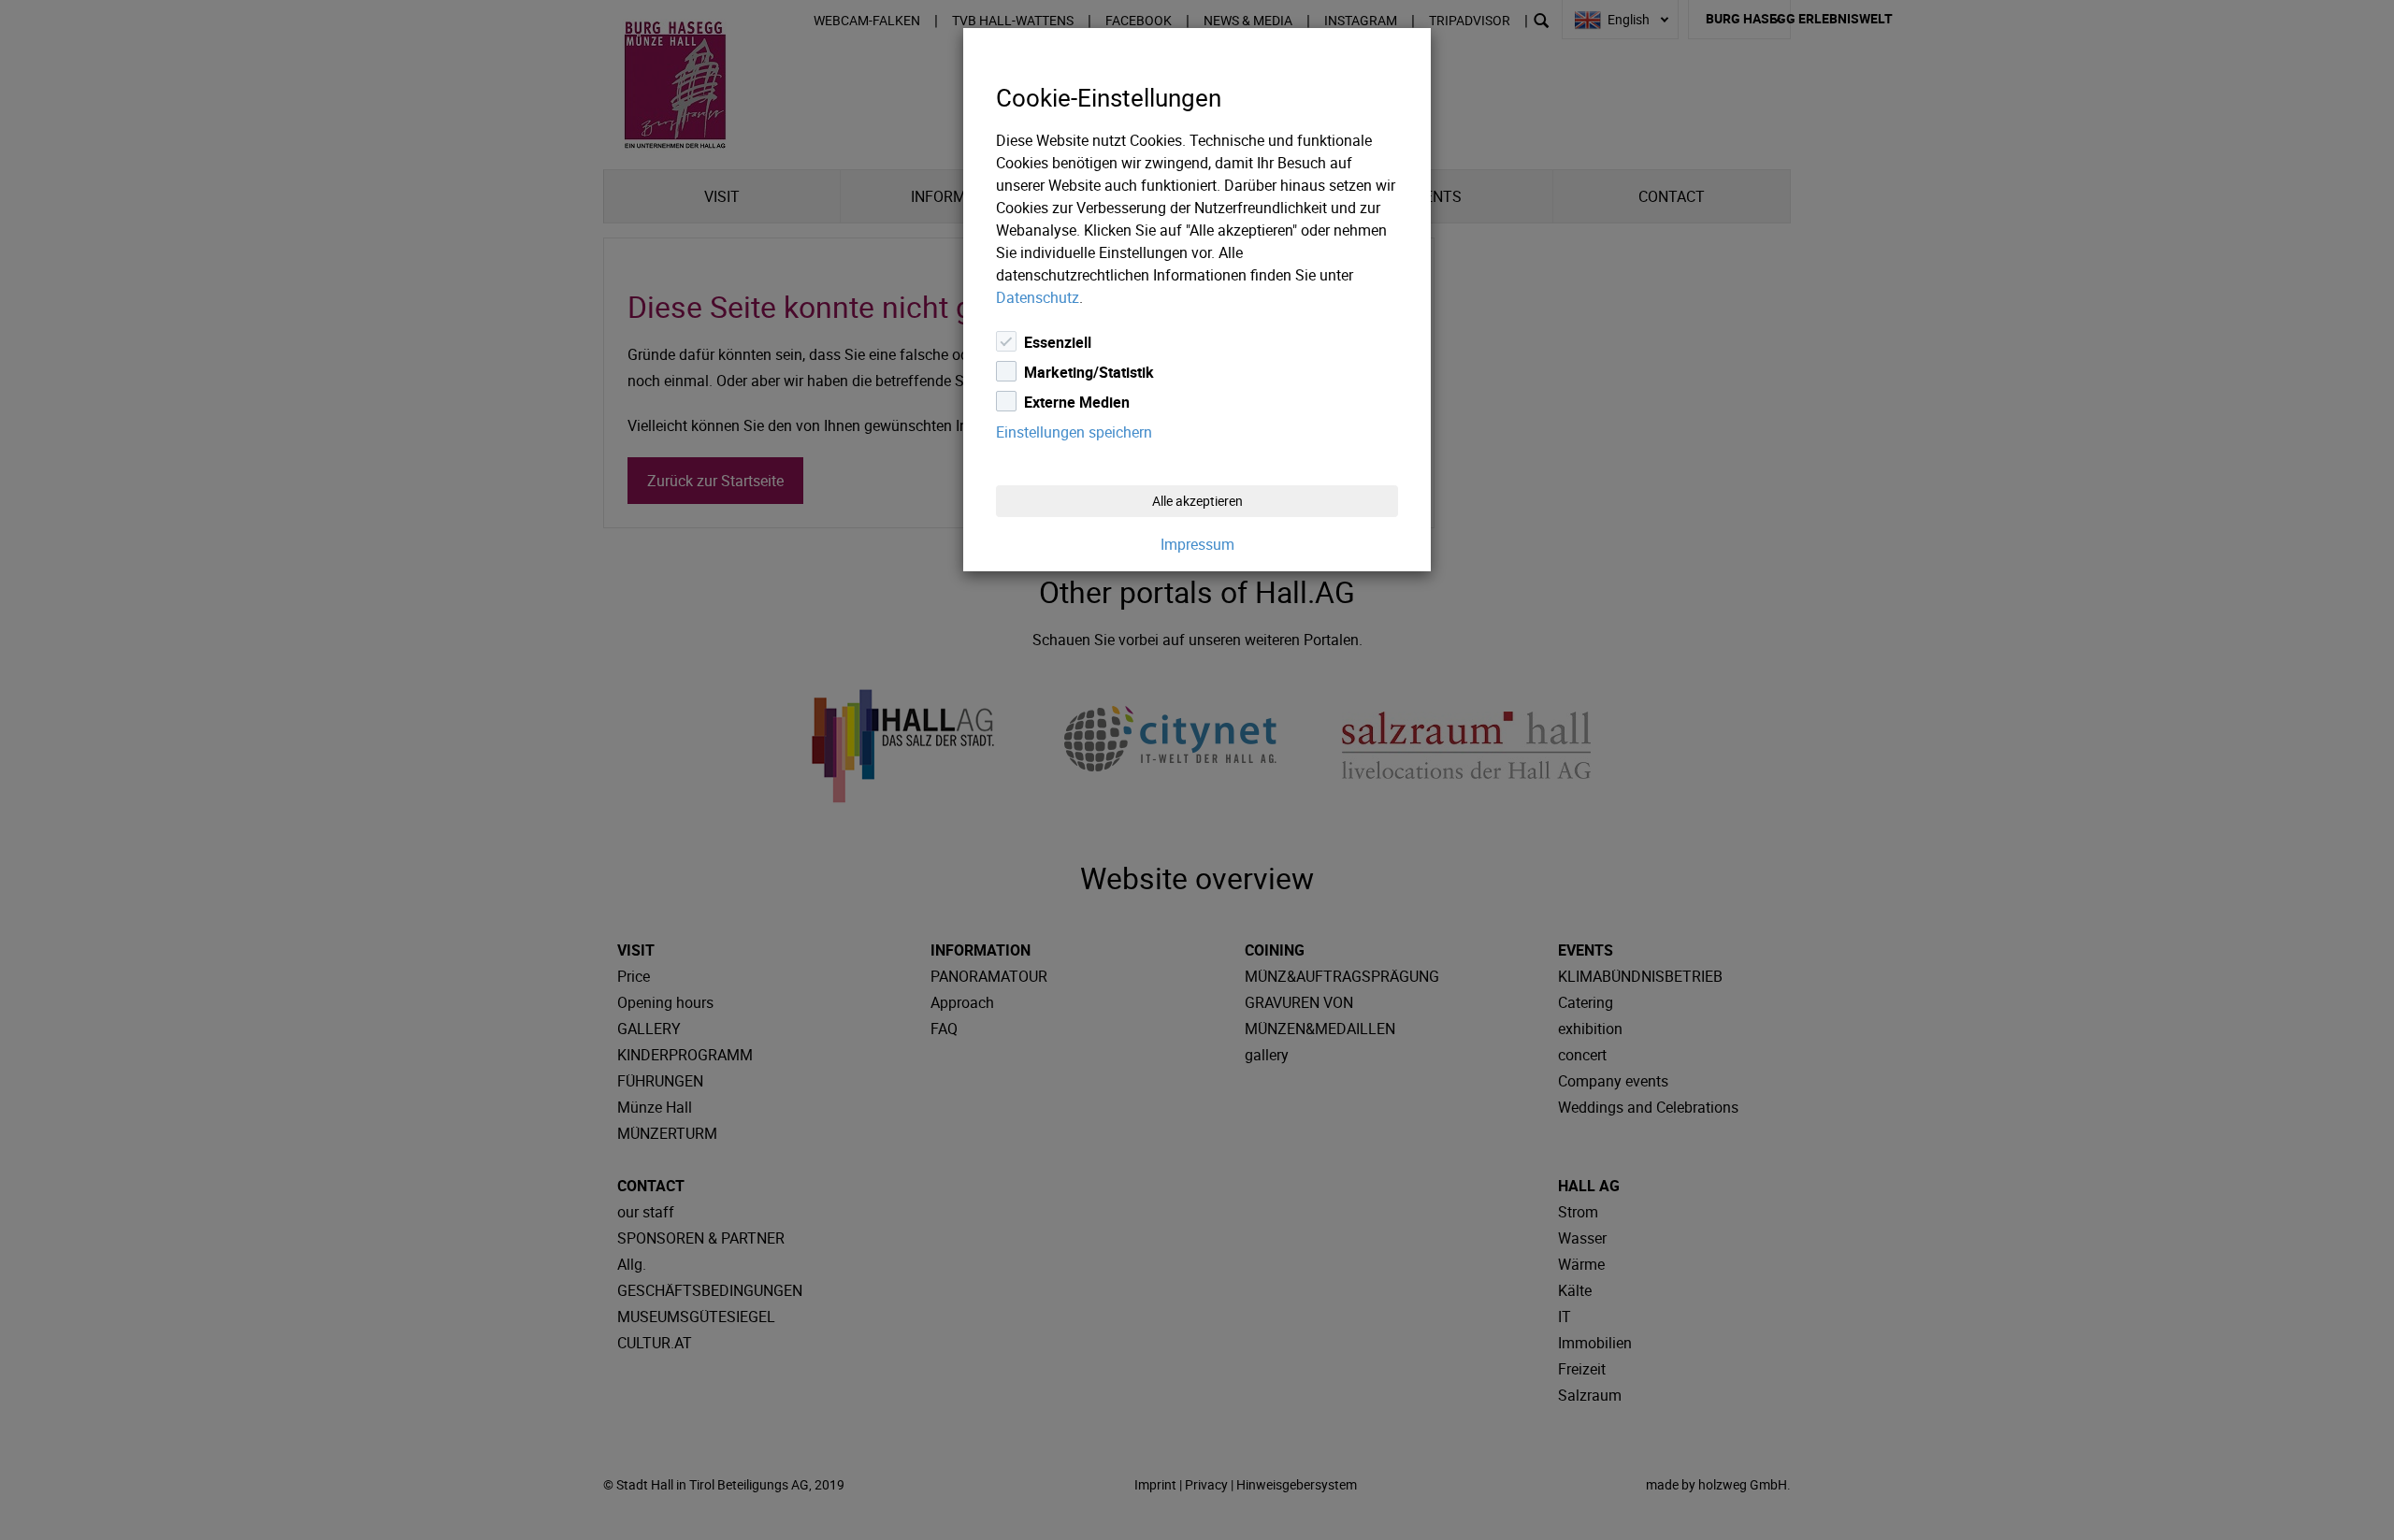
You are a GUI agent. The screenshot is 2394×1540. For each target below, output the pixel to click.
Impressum (1197, 544)
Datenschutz (1038, 297)
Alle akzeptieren (1197, 501)
